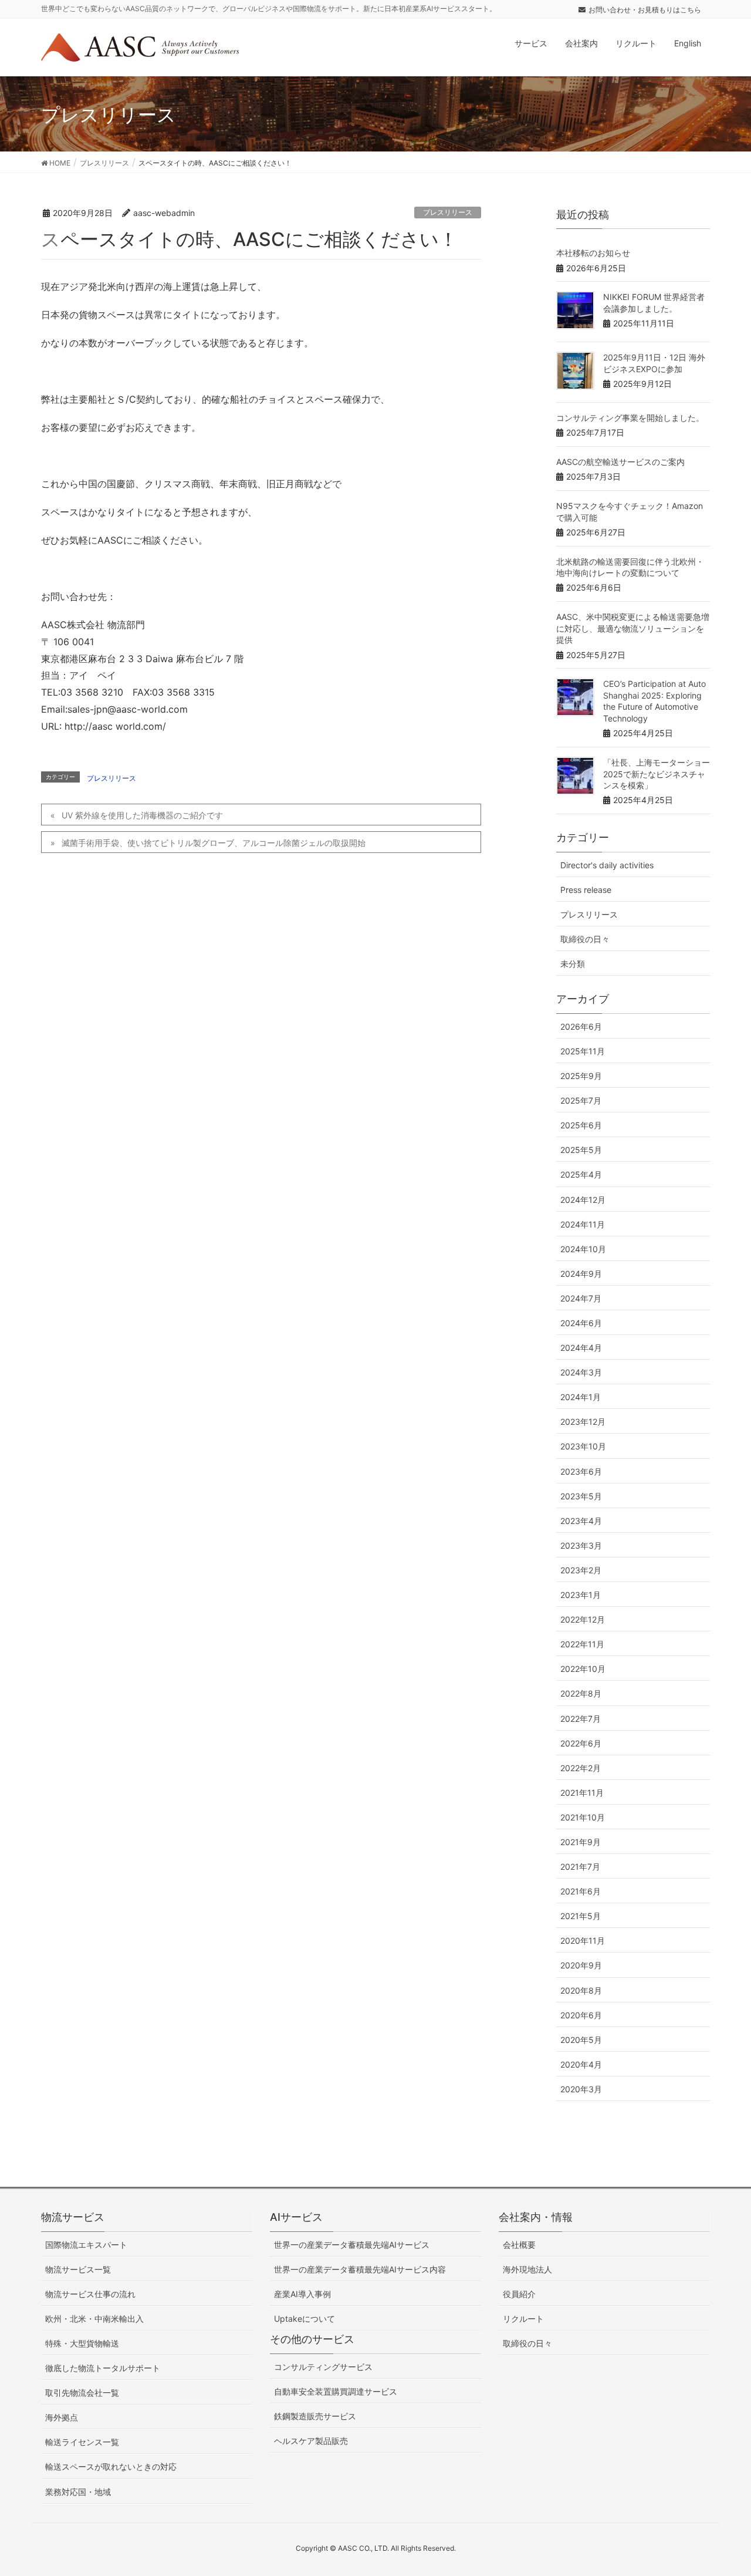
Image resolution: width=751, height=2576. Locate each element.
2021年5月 (581, 1916)
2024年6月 (581, 1323)
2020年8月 (581, 1990)
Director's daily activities (607, 865)
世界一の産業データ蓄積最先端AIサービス (352, 2245)
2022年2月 (581, 1768)
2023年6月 (581, 1471)
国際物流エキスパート (86, 2245)
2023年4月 (581, 1521)
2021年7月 (580, 1867)
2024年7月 (581, 1298)
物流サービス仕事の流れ (90, 2294)
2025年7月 (581, 1100)
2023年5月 (581, 1496)
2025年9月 (581, 1076)
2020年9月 (581, 1965)
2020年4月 (581, 2064)
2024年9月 (581, 1274)
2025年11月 (583, 1051)
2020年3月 (581, 2089)
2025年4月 (581, 1174)
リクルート (523, 2319)
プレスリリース (448, 212)
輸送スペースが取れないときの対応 (111, 2467)
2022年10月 (583, 1669)
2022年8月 (581, 1693)
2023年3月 (581, 1545)
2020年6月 (581, 2015)
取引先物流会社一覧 (82, 2393)
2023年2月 (581, 1570)
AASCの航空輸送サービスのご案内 (620, 462)
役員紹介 (519, 2294)
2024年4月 (581, 1348)
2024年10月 (583, 1249)
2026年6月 (581, 1026)
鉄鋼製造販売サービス (315, 2416)
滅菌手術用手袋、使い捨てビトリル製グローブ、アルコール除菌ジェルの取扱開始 (214, 843)
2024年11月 (583, 1224)
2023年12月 (583, 1422)
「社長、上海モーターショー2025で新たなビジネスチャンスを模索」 (657, 774)
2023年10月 (583, 1446)
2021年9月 (581, 1842)
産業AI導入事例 (302, 2294)
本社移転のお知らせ (593, 253)
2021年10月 (583, 1817)
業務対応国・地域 (78, 2492)
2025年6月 (581, 1125)
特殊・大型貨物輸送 (82, 2343)
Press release (586, 890)
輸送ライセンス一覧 (82, 2442)
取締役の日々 (585, 939)
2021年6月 (581, 1891)
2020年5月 (581, 2040)
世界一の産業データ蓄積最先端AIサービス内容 (360, 2269)
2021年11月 (582, 1793)
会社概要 (519, 2245)
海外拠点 (62, 2417)
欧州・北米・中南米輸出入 (94, 2319)
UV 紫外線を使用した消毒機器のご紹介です (142, 815)
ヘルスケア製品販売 (311, 2441)
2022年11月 (582, 1644)
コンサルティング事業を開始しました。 (630, 418)
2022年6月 (581, 1743)
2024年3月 (581, 1372)
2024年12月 (583, 1200)
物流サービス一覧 (78, 2269)
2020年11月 (583, 1941)
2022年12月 (583, 1619)
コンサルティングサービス (323, 2367)
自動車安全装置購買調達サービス (336, 2391)
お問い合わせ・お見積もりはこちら (645, 10)
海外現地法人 (527, 2269)
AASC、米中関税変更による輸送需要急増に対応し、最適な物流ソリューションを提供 (633, 628)
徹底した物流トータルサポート (103, 2368)
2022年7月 (581, 1719)
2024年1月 (581, 1397)
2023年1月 (581, 1595)
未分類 (573, 964)
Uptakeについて (305, 2319)
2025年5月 (581, 1150)
